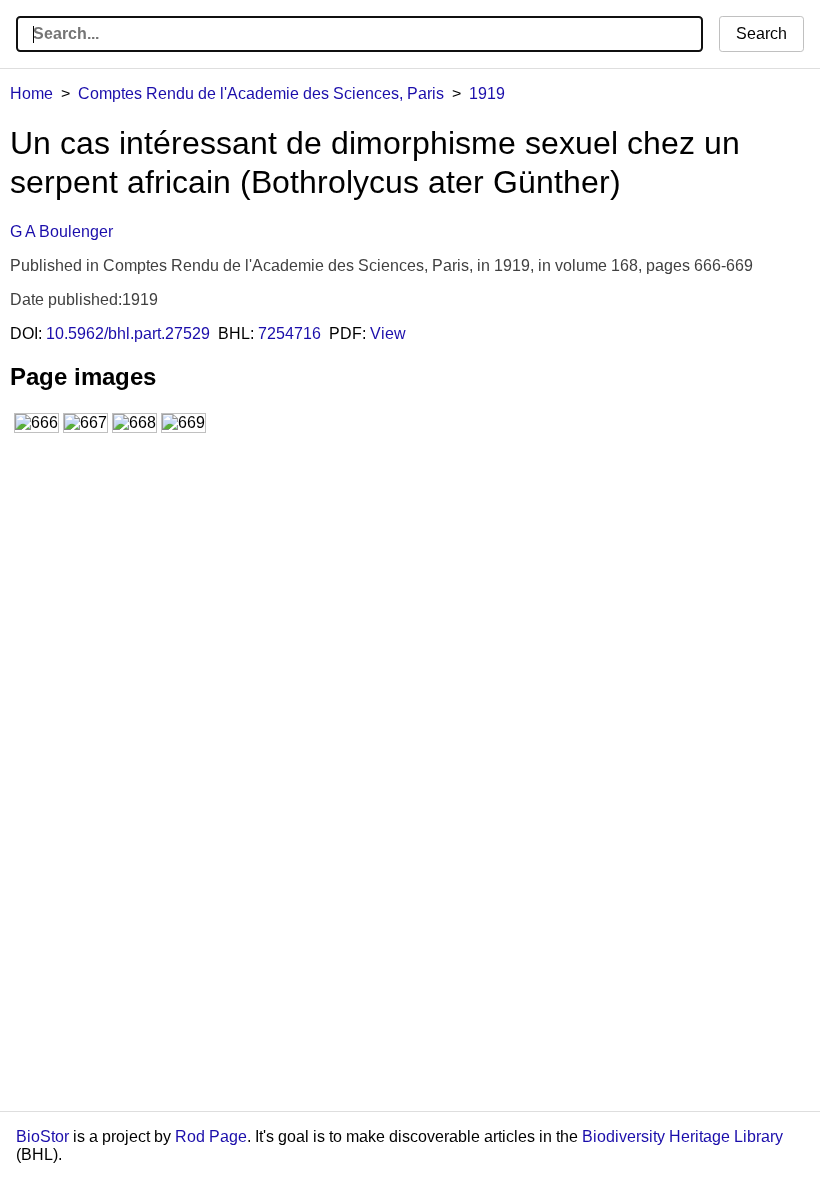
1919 (487, 93)
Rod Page (211, 1136)
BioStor (42, 1136)
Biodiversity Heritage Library (682, 1136)
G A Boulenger (61, 231)
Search (761, 33)
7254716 (289, 333)
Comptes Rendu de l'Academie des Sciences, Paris (261, 93)
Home (31, 93)
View (388, 333)
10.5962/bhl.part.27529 (128, 333)
